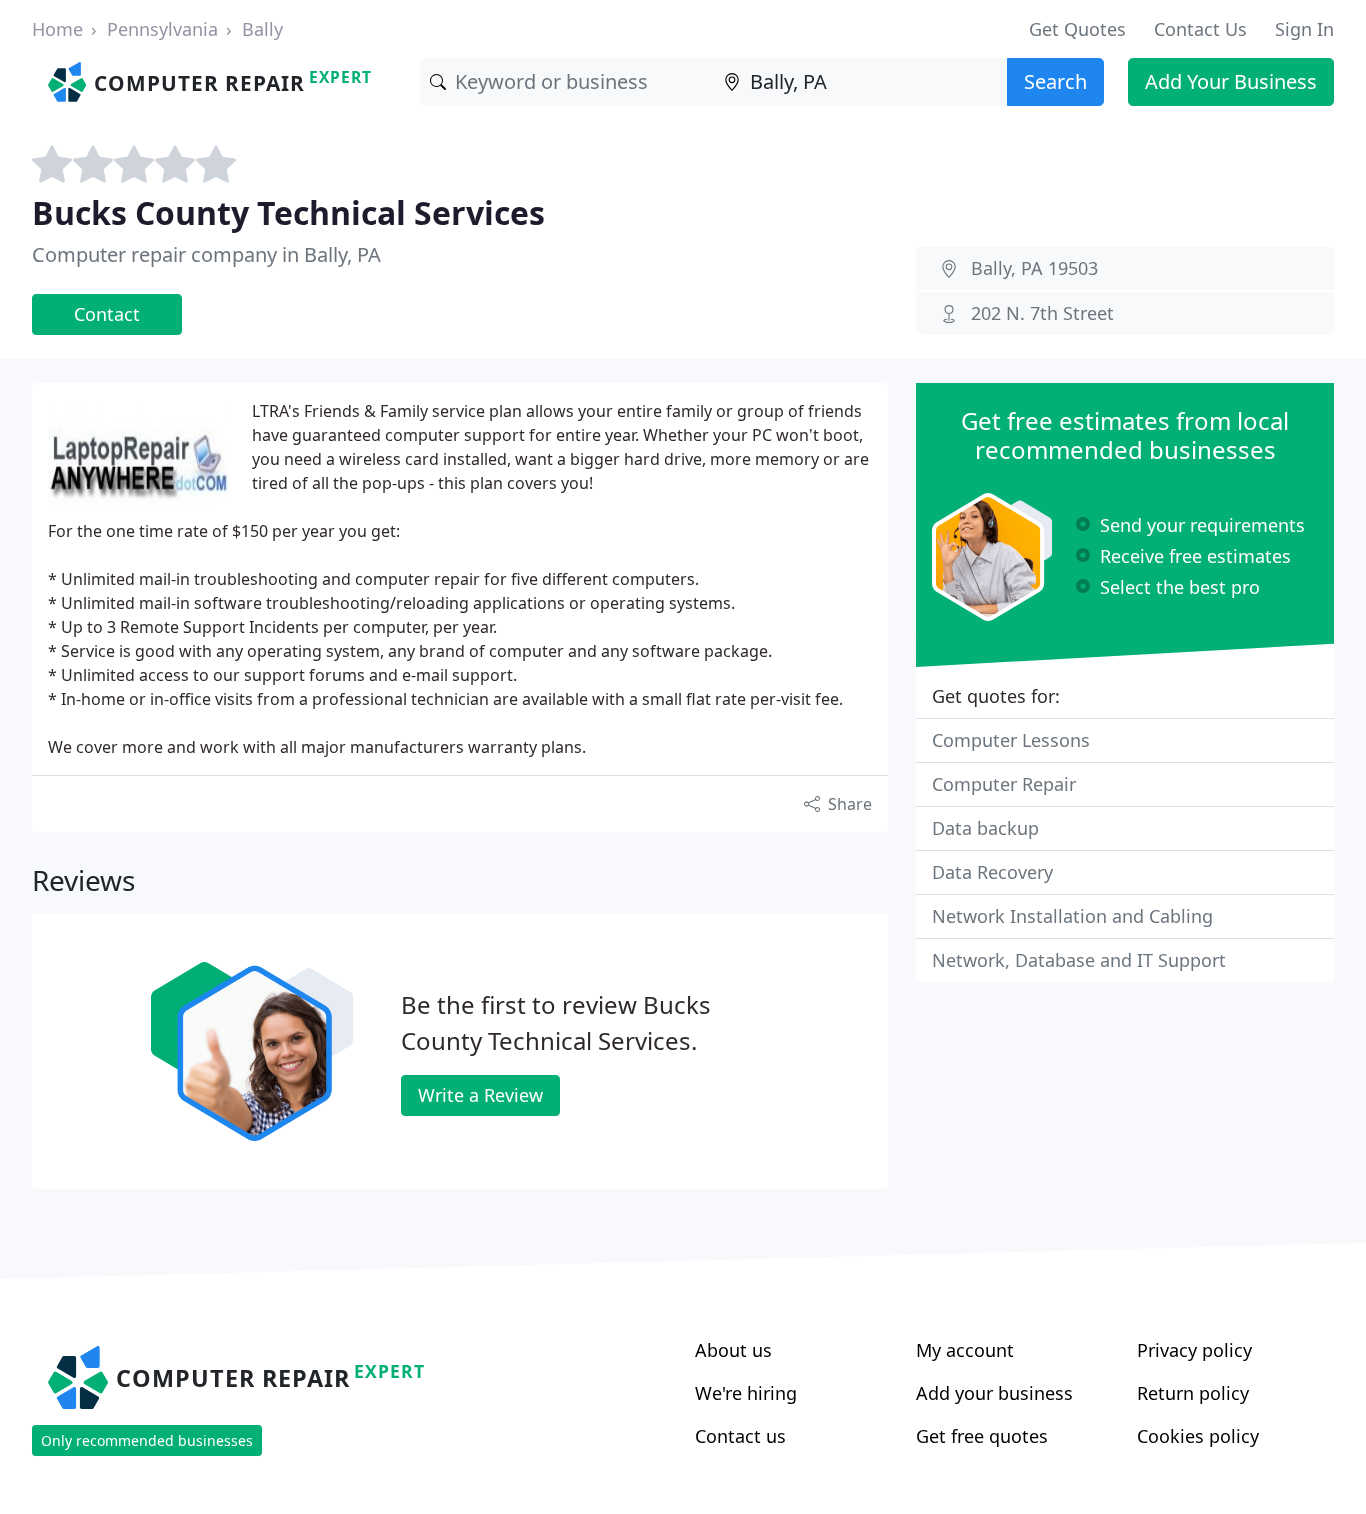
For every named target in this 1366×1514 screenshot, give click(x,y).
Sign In (1304, 29)
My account (965, 1350)
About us (733, 1350)
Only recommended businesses (147, 1440)
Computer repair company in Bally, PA (206, 254)
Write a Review (480, 1095)
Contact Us (1200, 29)
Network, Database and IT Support (1079, 960)
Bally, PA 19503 (1034, 268)
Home (57, 29)
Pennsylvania (162, 29)
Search (1055, 81)
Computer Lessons (1011, 740)
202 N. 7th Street (1042, 313)
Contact (107, 314)
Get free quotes (982, 1436)
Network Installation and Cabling (1072, 916)
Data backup (985, 828)
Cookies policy (1198, 1436)
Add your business (994, 1393)
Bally (262, 29)
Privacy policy (1194, 1350)
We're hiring (746, 1393)
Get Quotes (1077, 29)
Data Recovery (992, 872)
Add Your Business (1231, 81)
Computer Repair (1004, 784)
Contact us (740, 1436)
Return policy (1193, 1393)
